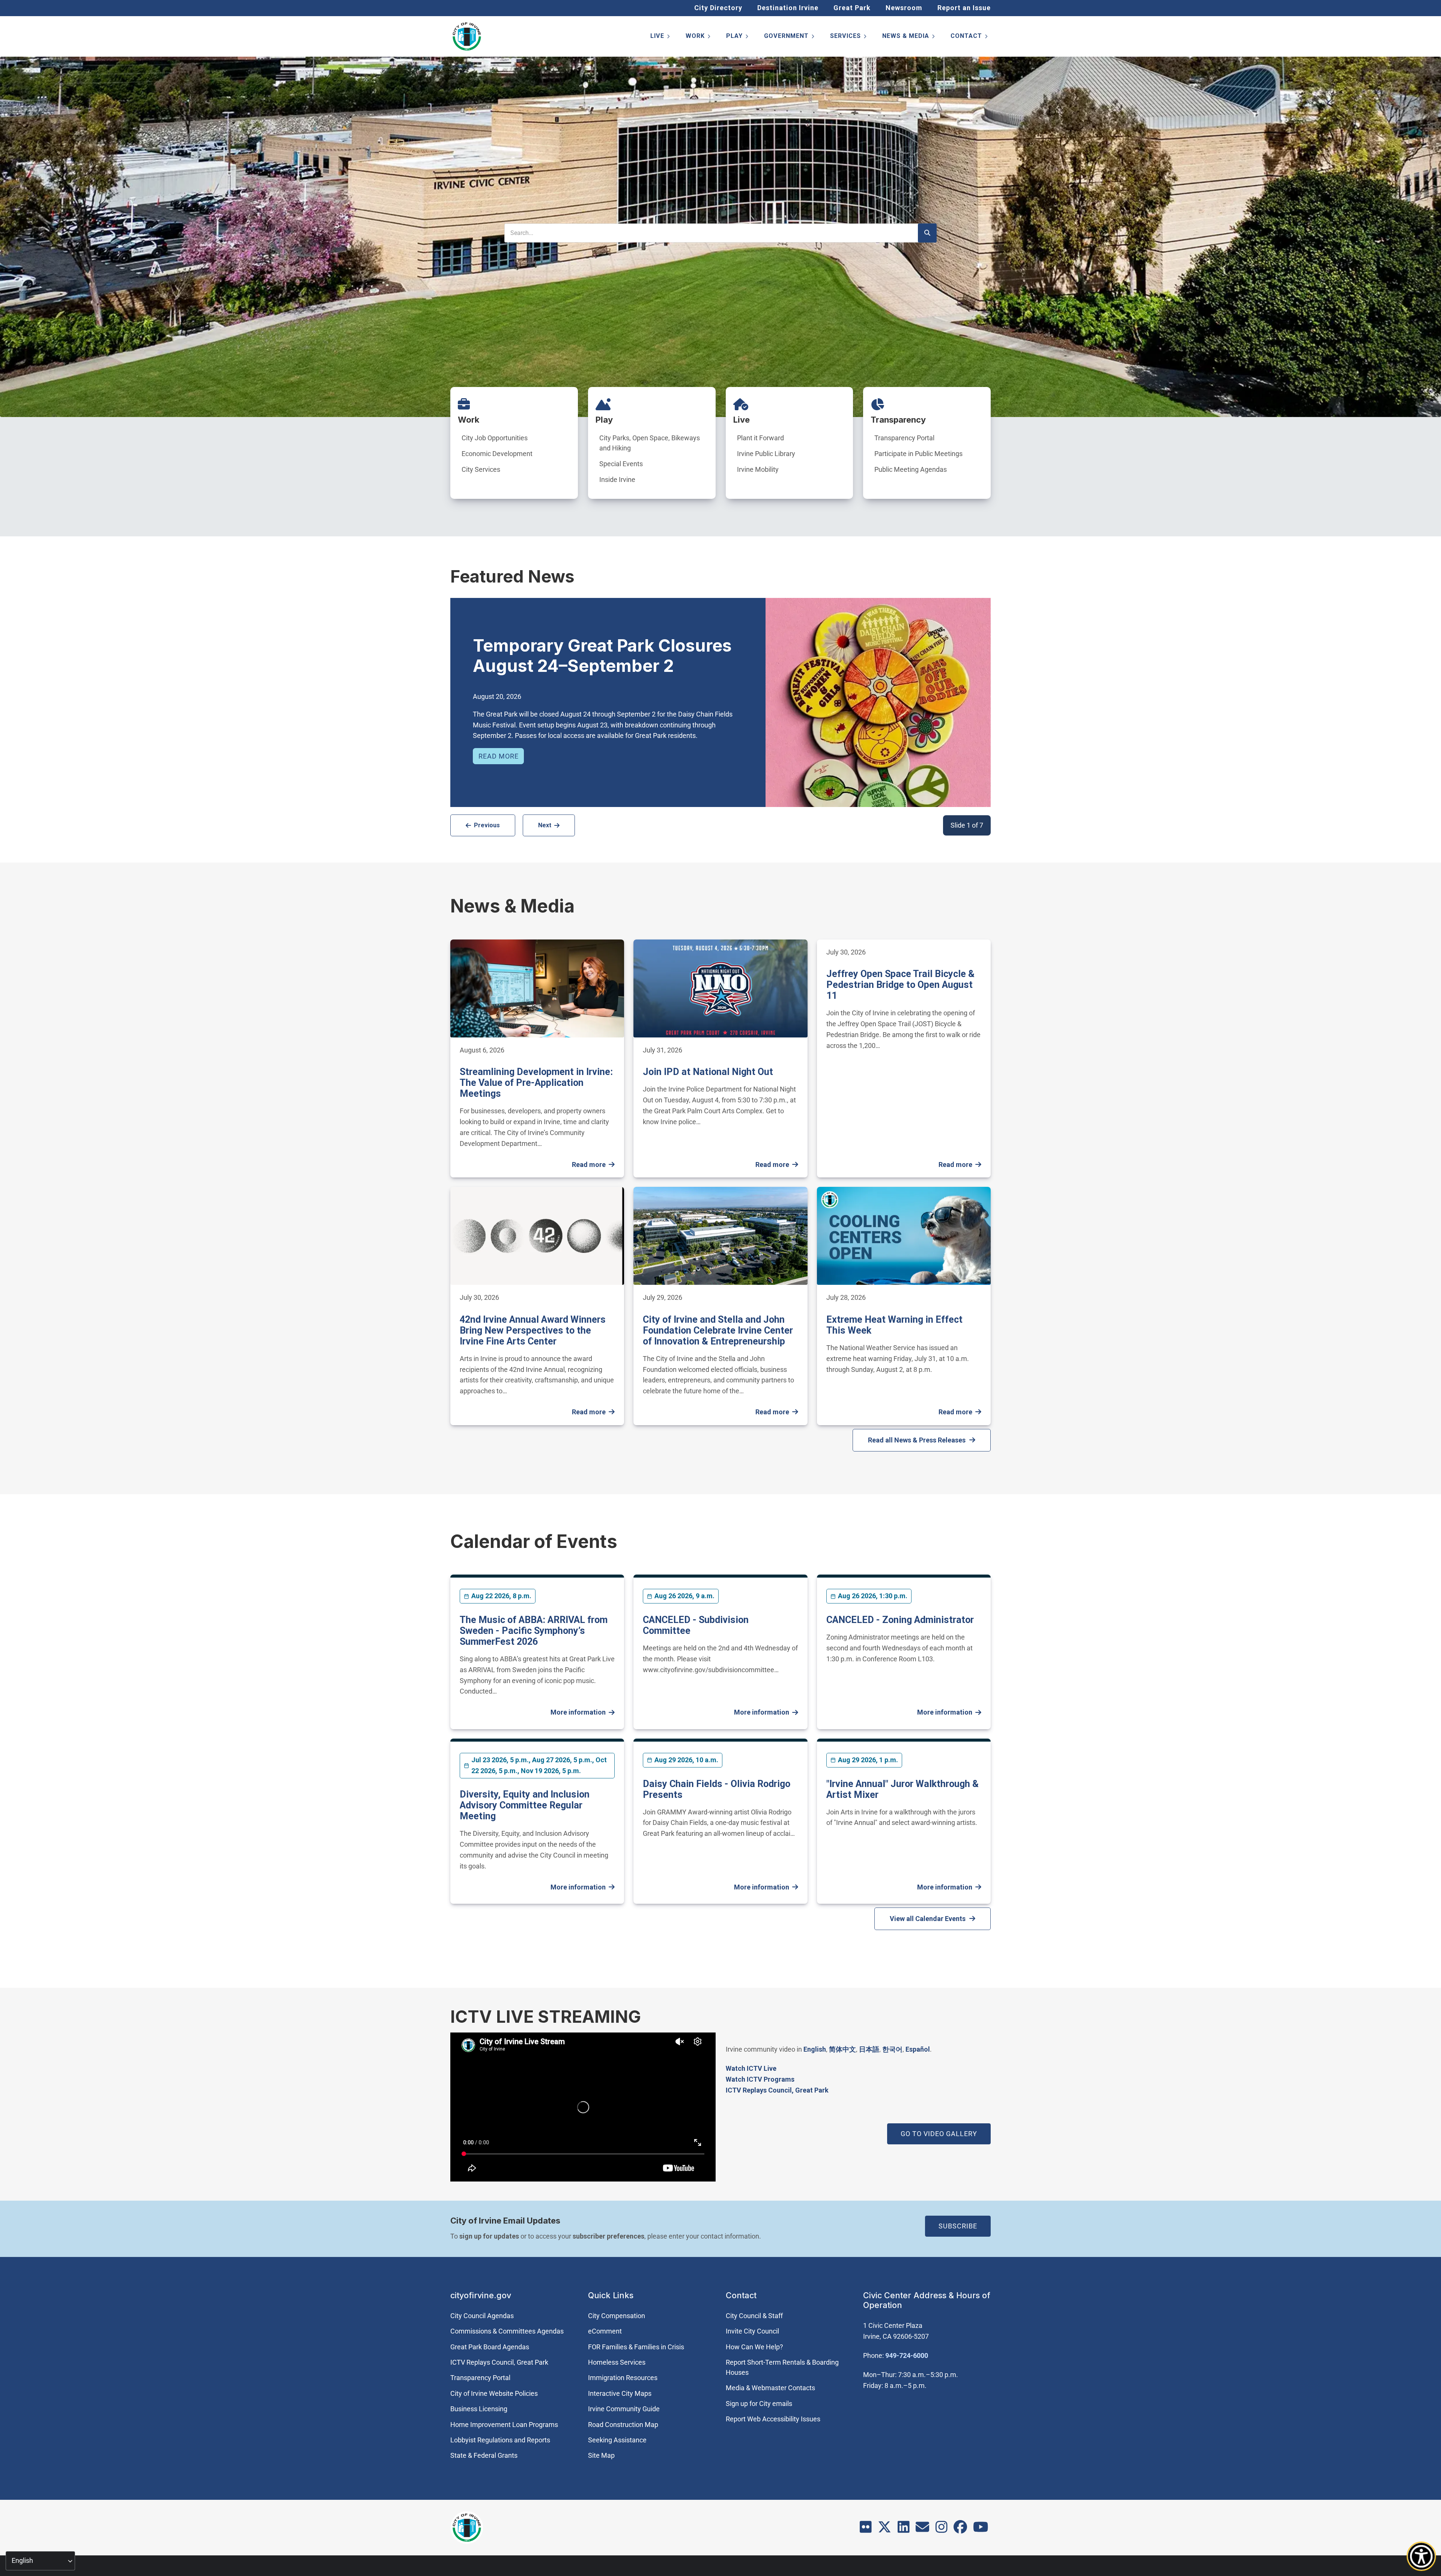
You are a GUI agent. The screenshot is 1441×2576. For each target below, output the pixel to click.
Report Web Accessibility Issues (773, 2419)
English (815, 2049)
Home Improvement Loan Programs (504, 2425)
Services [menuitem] (849, 37)
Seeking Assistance (617, 2440)
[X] (884, 2529)
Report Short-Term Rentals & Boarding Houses (782, 2367)
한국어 (892, 2049)
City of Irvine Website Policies (494, 2393)
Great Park (852, 8)
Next (545, 825)
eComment (605, 2331)
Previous (487, 825)
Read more (499, 756)
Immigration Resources (623, 2378)
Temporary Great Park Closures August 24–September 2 (602, 656)
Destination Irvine (788, 8)
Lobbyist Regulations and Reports (500, 2440)
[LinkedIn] (904, 2529)
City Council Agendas (482, 2316)
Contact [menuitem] (970, 37)
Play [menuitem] (738, 37)
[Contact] (922, 2529)
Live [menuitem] (661, 37)
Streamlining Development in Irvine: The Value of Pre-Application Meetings (536, 1083)
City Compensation (617, 2316)
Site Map (601, 2455)
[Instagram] (942, 2529)
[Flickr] (866, 2529)
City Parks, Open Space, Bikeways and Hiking (650, 443)
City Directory (718, 8)
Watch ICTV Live (751, 2068)
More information (578, 1712)
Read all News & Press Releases (917, 1440)
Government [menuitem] (790, 37)
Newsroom (904, 8)
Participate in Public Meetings (918, 454)
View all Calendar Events (928, 1919)
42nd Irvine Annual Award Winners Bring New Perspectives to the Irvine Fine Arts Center (533, 1330)
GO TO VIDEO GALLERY (939, 2134)
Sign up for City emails (759, 2404)
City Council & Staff (754, 2316)
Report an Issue (964, 8)
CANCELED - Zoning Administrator (900, 1620)
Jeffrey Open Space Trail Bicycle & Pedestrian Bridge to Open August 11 (900, 985)
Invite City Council (752, 2331)
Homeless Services (617, 2362)
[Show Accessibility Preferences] (1421, 2556)
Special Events (621, 464)
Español (918, 2049)
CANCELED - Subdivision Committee (696, 1625)
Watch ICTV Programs (760, 2079)
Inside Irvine (617, 480)
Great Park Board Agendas (490, 2347)
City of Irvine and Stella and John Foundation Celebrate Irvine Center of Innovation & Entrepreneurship (718, 1330)
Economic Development (497, 454)
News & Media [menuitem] (909, 37)
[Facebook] (960, 2529)
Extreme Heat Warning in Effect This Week (894, 1325)
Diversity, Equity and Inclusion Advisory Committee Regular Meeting (525, 1805)
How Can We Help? (754, 2347)
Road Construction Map (623, 2425)
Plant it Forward (760, 438)
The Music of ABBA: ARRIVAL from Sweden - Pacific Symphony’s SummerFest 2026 (534, 1631)
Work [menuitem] (699, 37)
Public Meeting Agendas (911, 469)
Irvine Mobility (758, 469)
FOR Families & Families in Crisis (636, 2347)
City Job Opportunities (495, 438)
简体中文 (842, 2049)
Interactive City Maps (620, 2393)
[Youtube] (981, 2529)
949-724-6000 (907, 2355)
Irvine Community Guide (624, 2409)
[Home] (467, 36)
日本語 (869, 2049)
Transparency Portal (904, 438)
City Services (481, 469)
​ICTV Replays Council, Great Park (777, 2090)
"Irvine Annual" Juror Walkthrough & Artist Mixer (903, 1789)
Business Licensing (479, 2409)
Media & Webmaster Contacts (770, 2388)
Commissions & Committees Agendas (507, 2331)
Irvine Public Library (766, 454)
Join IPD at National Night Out (708, 1072)
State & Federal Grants (484, 2455)
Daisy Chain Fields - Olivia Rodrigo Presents (717, 1789)
